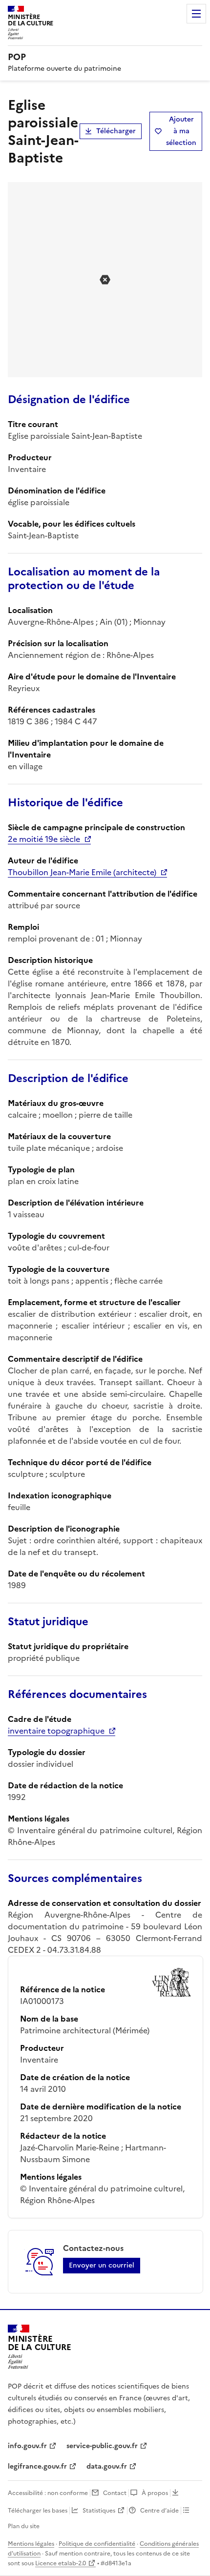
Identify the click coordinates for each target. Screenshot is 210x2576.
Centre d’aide (159, 2511)
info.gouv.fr (27, 2446)
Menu (196, 14)
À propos (155, 2493)
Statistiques (99, 2511)
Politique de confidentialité (97, 2544)
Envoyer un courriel (102, 2265)
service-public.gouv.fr (102, 2446)
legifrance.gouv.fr (37, 2466)
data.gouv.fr (107, 2466)
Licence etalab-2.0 (61, 2563)
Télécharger (116, 131)
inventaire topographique (56, 1731)
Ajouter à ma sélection (181, 131)
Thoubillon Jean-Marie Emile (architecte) (82, 872)
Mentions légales (31, 2544)
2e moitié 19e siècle (44, 839)
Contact (115, 2493)
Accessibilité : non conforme (48, 2493)
